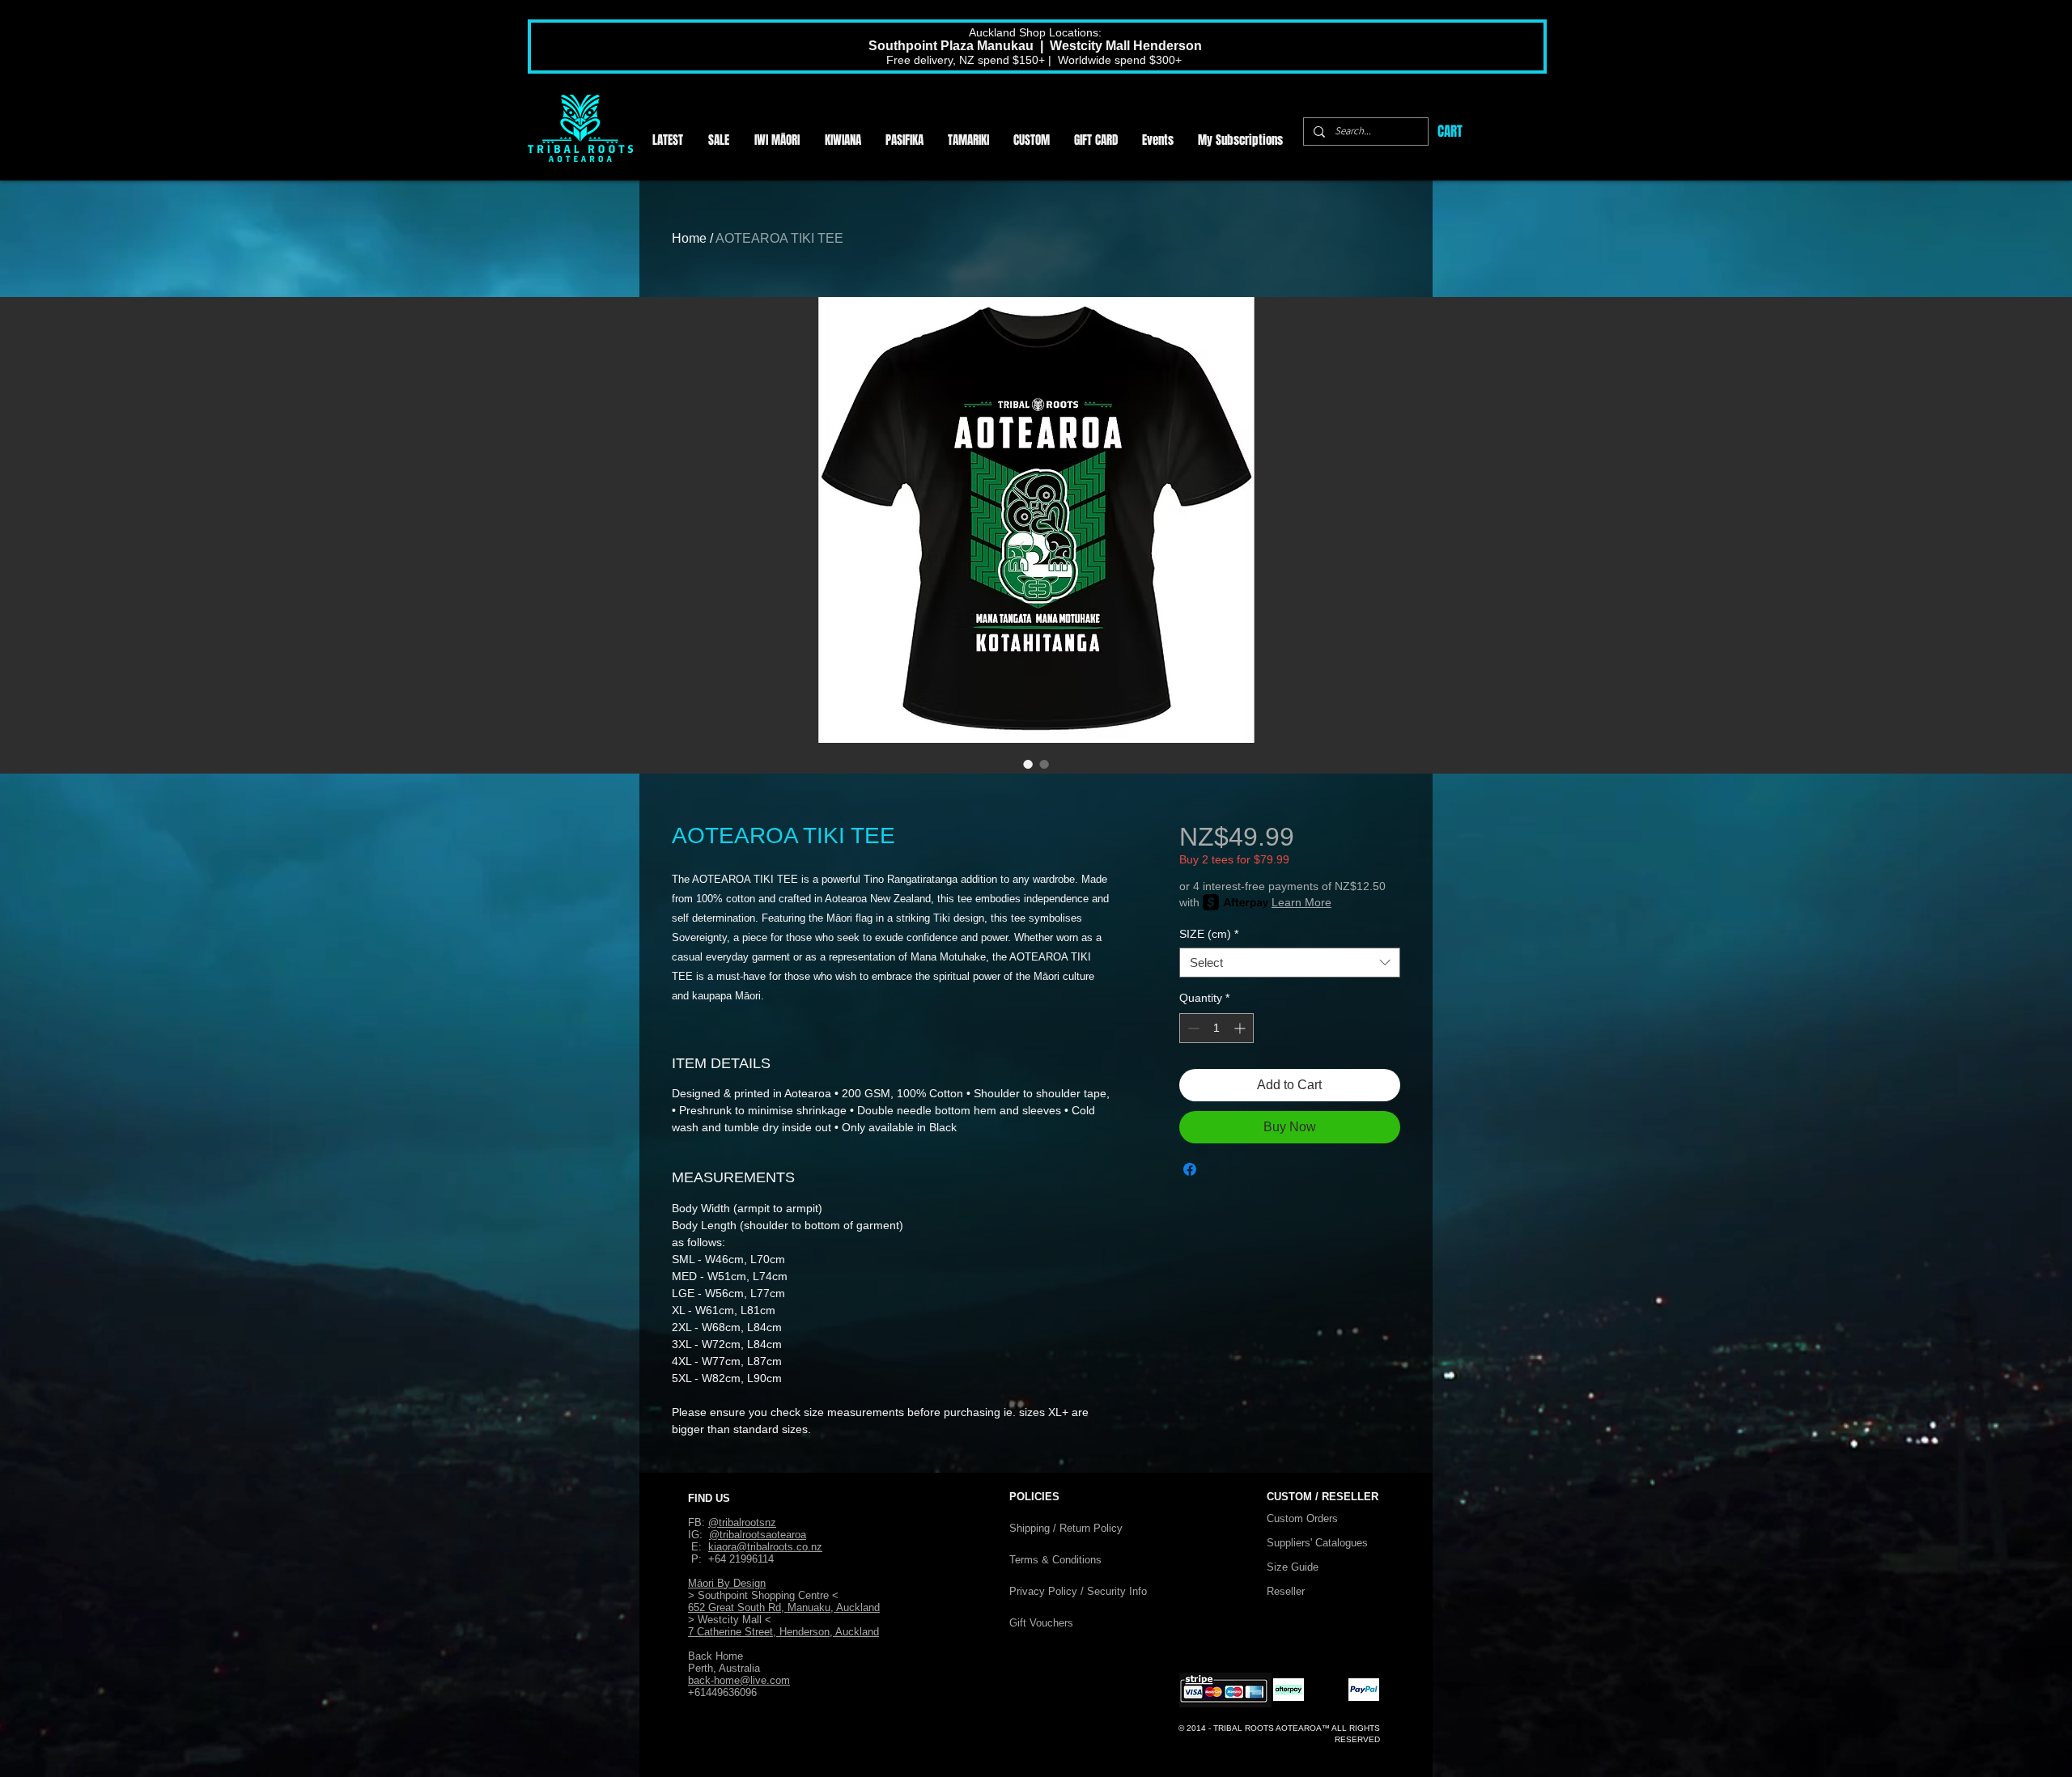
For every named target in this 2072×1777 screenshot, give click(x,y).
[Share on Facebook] (1190, 1169)
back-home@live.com (739, 1680)
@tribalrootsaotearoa (758, 1535)
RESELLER (1350, 1497)
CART (1450, 131)
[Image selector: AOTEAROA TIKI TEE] (1028, 764)
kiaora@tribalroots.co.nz (765, 1547)
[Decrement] (1192, 1028)
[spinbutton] (1216, 1028)
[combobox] (1290, 963)
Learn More (1301, 902)
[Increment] (1241, 1028)
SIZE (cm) (1209, 934)
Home (689, 238)
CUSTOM (1291, 1497)
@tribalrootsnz (742, 1523)
